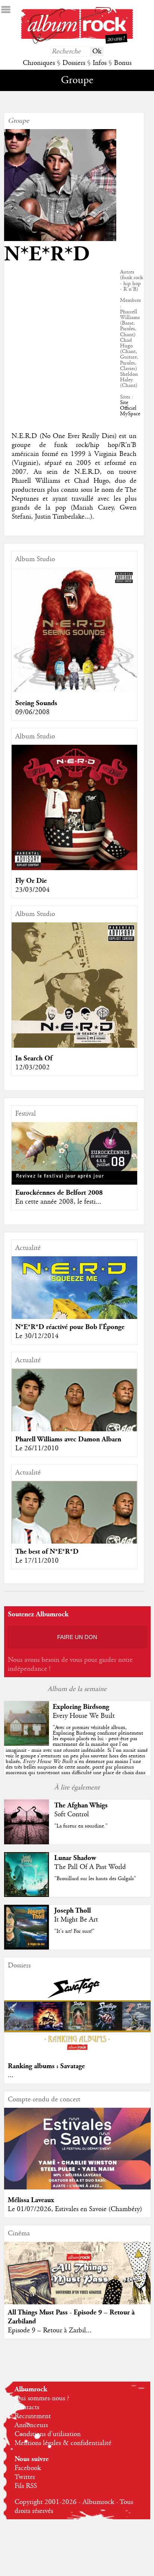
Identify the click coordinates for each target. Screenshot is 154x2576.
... (11, 2075)
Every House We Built (84, 1716)
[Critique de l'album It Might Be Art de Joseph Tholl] (27, 1948)
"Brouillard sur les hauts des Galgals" (95, 1879)
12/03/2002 (33, 1067)
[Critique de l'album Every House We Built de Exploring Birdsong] (27, 1744)
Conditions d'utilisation (48, 2434)
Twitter (25, 2477)
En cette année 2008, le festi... (58, 1202)
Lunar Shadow (75, 1858)
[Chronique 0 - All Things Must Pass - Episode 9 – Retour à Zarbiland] (77, 2286)
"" (77, 1753)
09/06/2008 (33, 712)
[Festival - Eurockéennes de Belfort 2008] (74, 1152)
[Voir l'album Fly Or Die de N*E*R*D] (74, 868)
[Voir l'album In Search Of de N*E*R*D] (74, 1046)
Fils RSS (26, 2486)
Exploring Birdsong (81, 1707)
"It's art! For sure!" (74, 1931)
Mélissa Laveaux (31, 2200)
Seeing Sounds (36, 703)
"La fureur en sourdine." (81, 1826)
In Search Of (34, 1058)
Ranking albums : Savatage (46, 2066)
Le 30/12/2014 (37, 1336)
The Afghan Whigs (81, 1805)
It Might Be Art (76, 1920)
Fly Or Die (31, 881)
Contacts (27, 2407)
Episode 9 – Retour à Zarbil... (50, 2330)
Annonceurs (31, 2425)
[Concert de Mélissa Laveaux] (77, 2188)
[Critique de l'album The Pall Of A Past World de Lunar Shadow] (27, 1895)
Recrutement (33, 2416)
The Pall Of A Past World (90, 1867)
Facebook (28, 2468)
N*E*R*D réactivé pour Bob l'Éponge (70, 1327)
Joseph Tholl (73, 1911)
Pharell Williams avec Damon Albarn (68, 1439)
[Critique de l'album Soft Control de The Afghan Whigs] (27, 1842)
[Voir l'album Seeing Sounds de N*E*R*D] (74, 691)
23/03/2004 (33, 890)
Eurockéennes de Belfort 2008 (59, 1193)
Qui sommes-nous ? (42, 2398)
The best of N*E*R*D (47, 1552)
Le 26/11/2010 (37, 1448)
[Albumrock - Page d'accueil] (77, 42)
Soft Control (72, 1814)
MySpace (130, 414)
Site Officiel (128, 405)
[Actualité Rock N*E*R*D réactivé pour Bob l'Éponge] (74, 1319)
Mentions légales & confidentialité (63, 2443)
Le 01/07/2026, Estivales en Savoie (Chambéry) (75, 2209)
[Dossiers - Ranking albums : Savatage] (77, 2054)
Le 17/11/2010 (37, 1561)
